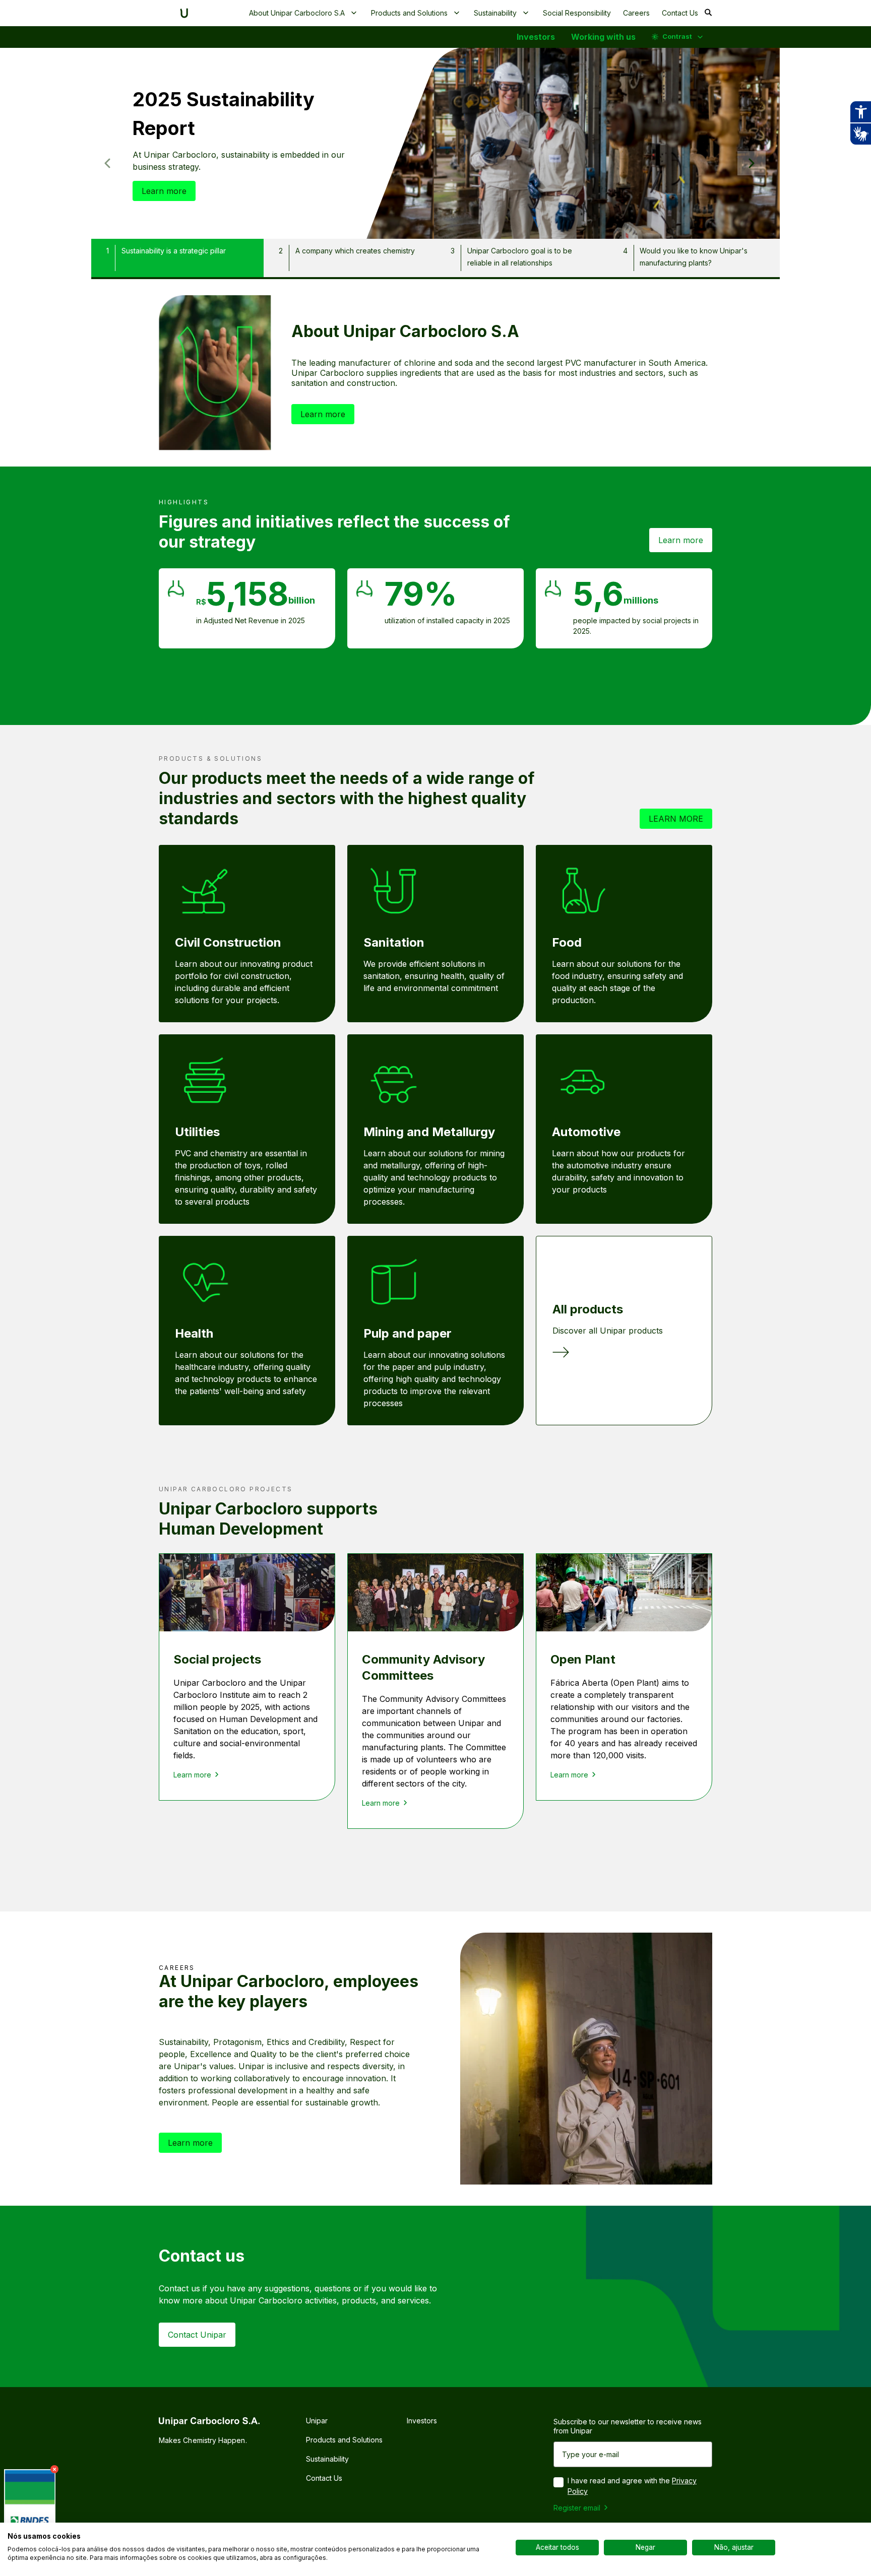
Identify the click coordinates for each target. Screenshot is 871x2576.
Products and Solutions (409, 13)
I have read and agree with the (632, 2486)
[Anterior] (107, 163)
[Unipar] (184, 13)
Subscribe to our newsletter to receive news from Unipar (628, 2426)
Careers (636, 13)
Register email (577, 2508)
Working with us (603, 37)
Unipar (317, 2421)
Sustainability (495, 13)
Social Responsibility (577, 13)
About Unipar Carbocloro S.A (297, 13)
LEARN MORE (676, 819)
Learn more (164, 191)
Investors (536, 37)
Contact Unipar (197, 2335)
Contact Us (680, 13)
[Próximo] (752, 163)
